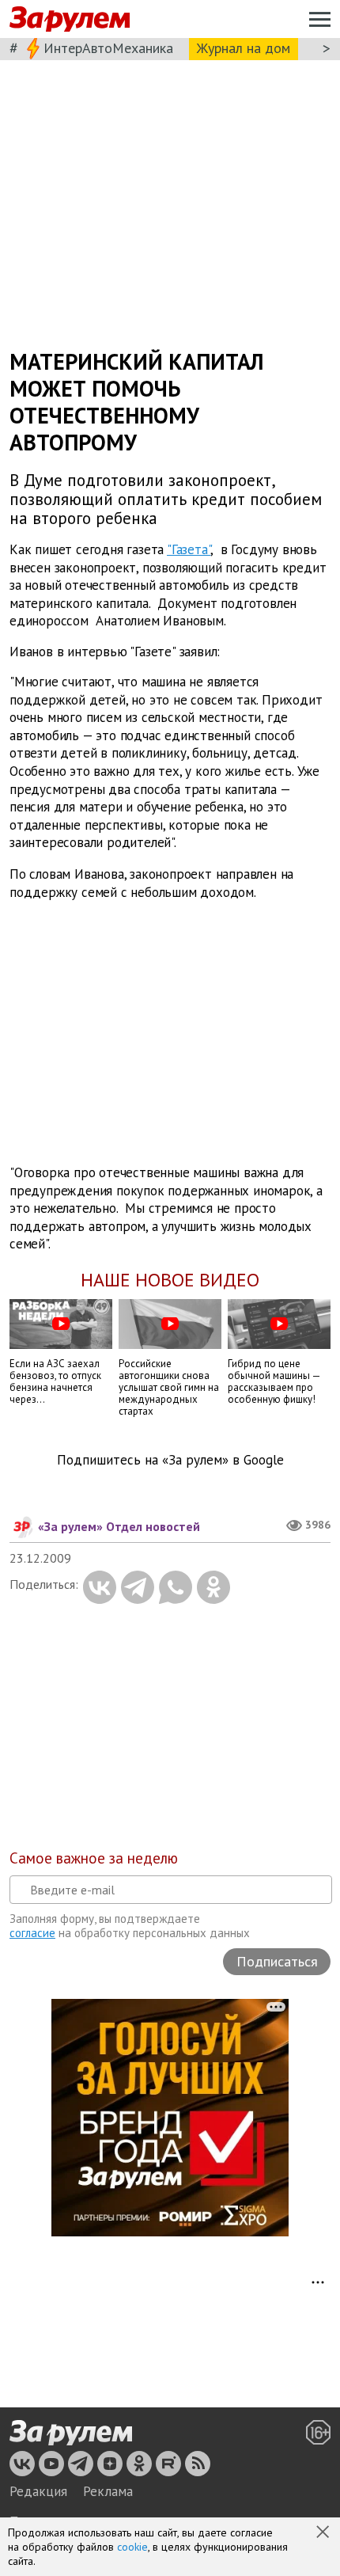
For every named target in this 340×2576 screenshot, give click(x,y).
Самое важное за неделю (94, 1858)
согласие (32, 1933)
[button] (324, 2533)
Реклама (108, 2491)
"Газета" (189, 549)
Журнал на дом (244, 48)
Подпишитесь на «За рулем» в (170, 1460)
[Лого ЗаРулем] (70, 19)
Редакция (38, 2491)
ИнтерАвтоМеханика (108, 48)
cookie (132, 2547)
